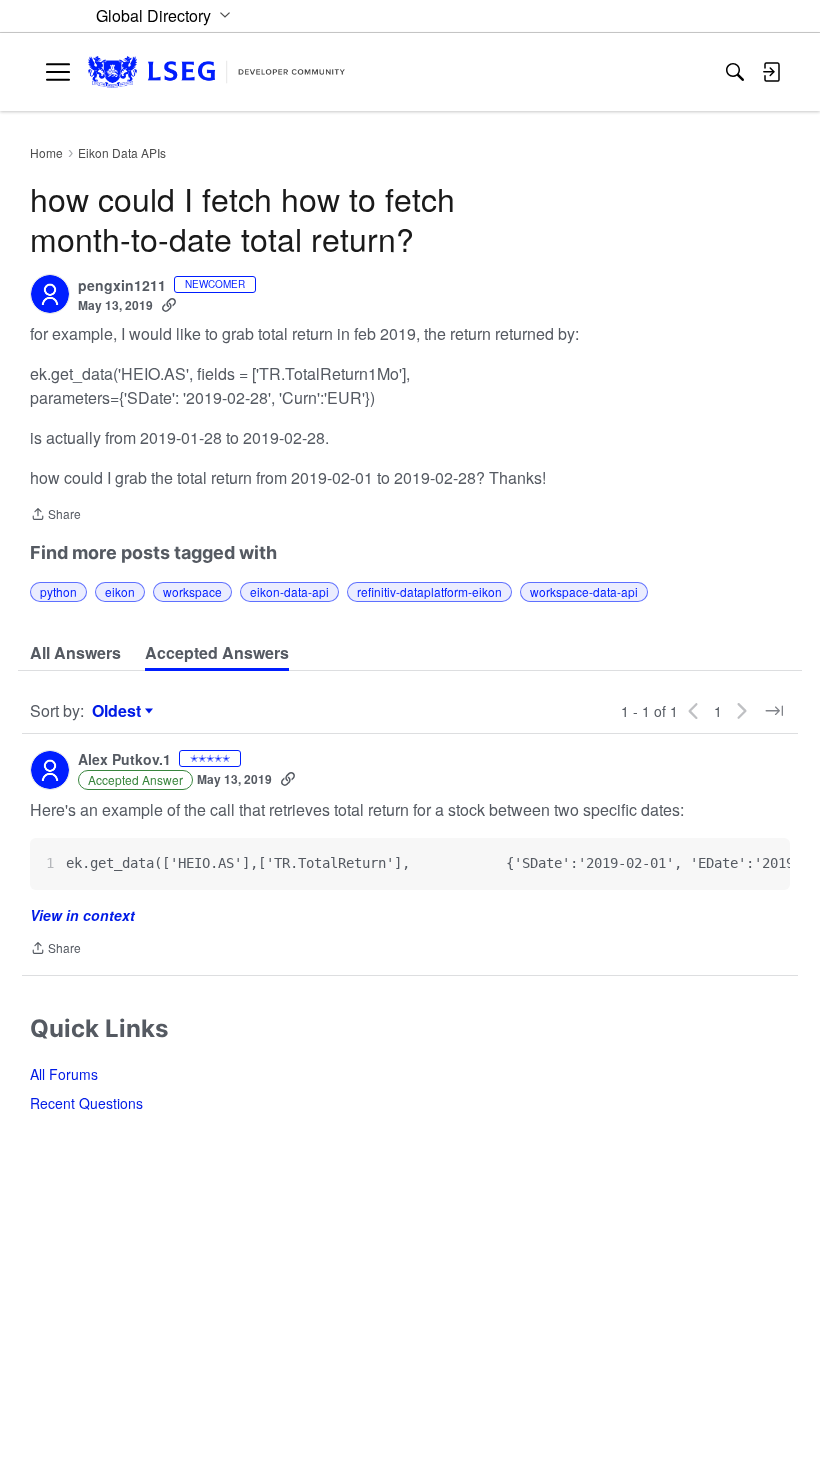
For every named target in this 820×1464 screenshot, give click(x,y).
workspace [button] (192, 591)
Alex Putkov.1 (124, 760)
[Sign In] (771, 72)
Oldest (119, 711)
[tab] (75, 653)
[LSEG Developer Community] (216, 72)
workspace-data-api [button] (584, 591)
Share (55, 515)
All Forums (64, 1074)
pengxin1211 (122, 286)
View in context (82, 915)
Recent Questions (86, 1103)
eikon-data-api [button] (289, 591)
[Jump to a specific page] (774, 711)
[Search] (735, 72)
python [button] (58, 591)
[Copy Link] (169, 305)
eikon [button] (120, 591)
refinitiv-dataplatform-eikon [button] (429, 591)
